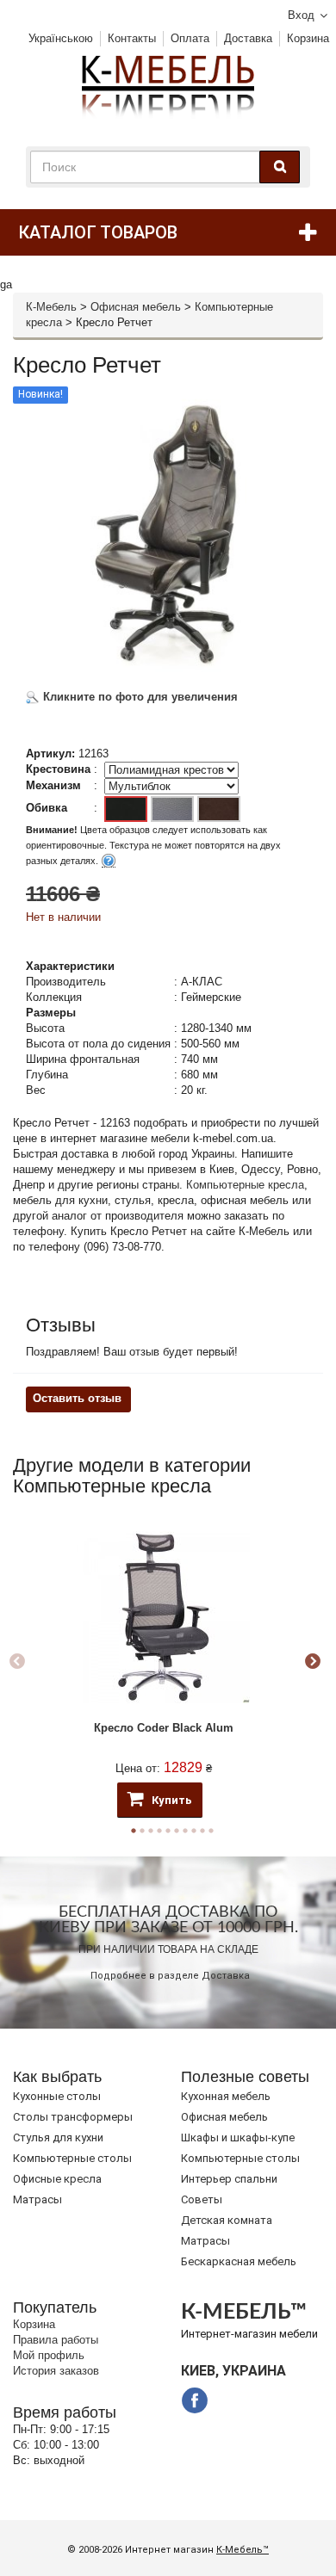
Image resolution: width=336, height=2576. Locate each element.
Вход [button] (301, 15)
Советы (202, 2199)
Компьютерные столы (72, 2158)
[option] (164, 1662)
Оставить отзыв (77, 1398)
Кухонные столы (57, 2096)
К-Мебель (51, 307)
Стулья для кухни (58, 2137)
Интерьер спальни (229, 2179)
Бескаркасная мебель (239, 2261)
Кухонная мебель (226, 2096)
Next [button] (313, 1662)
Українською (61, 38)
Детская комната (227, 2220)
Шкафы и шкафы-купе (238, 2137)
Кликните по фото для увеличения (139, 697)
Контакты (132, 38)
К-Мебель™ (243, 2550)
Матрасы (37, 2199)
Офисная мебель (136, 307)
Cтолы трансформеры (73, 2117)
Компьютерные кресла (245, 1185)
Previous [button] (17, 1662)
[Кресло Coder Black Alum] (164, 1617)
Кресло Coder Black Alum (164, 1728)
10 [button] (211, 1831)
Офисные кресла (57, 2179)
